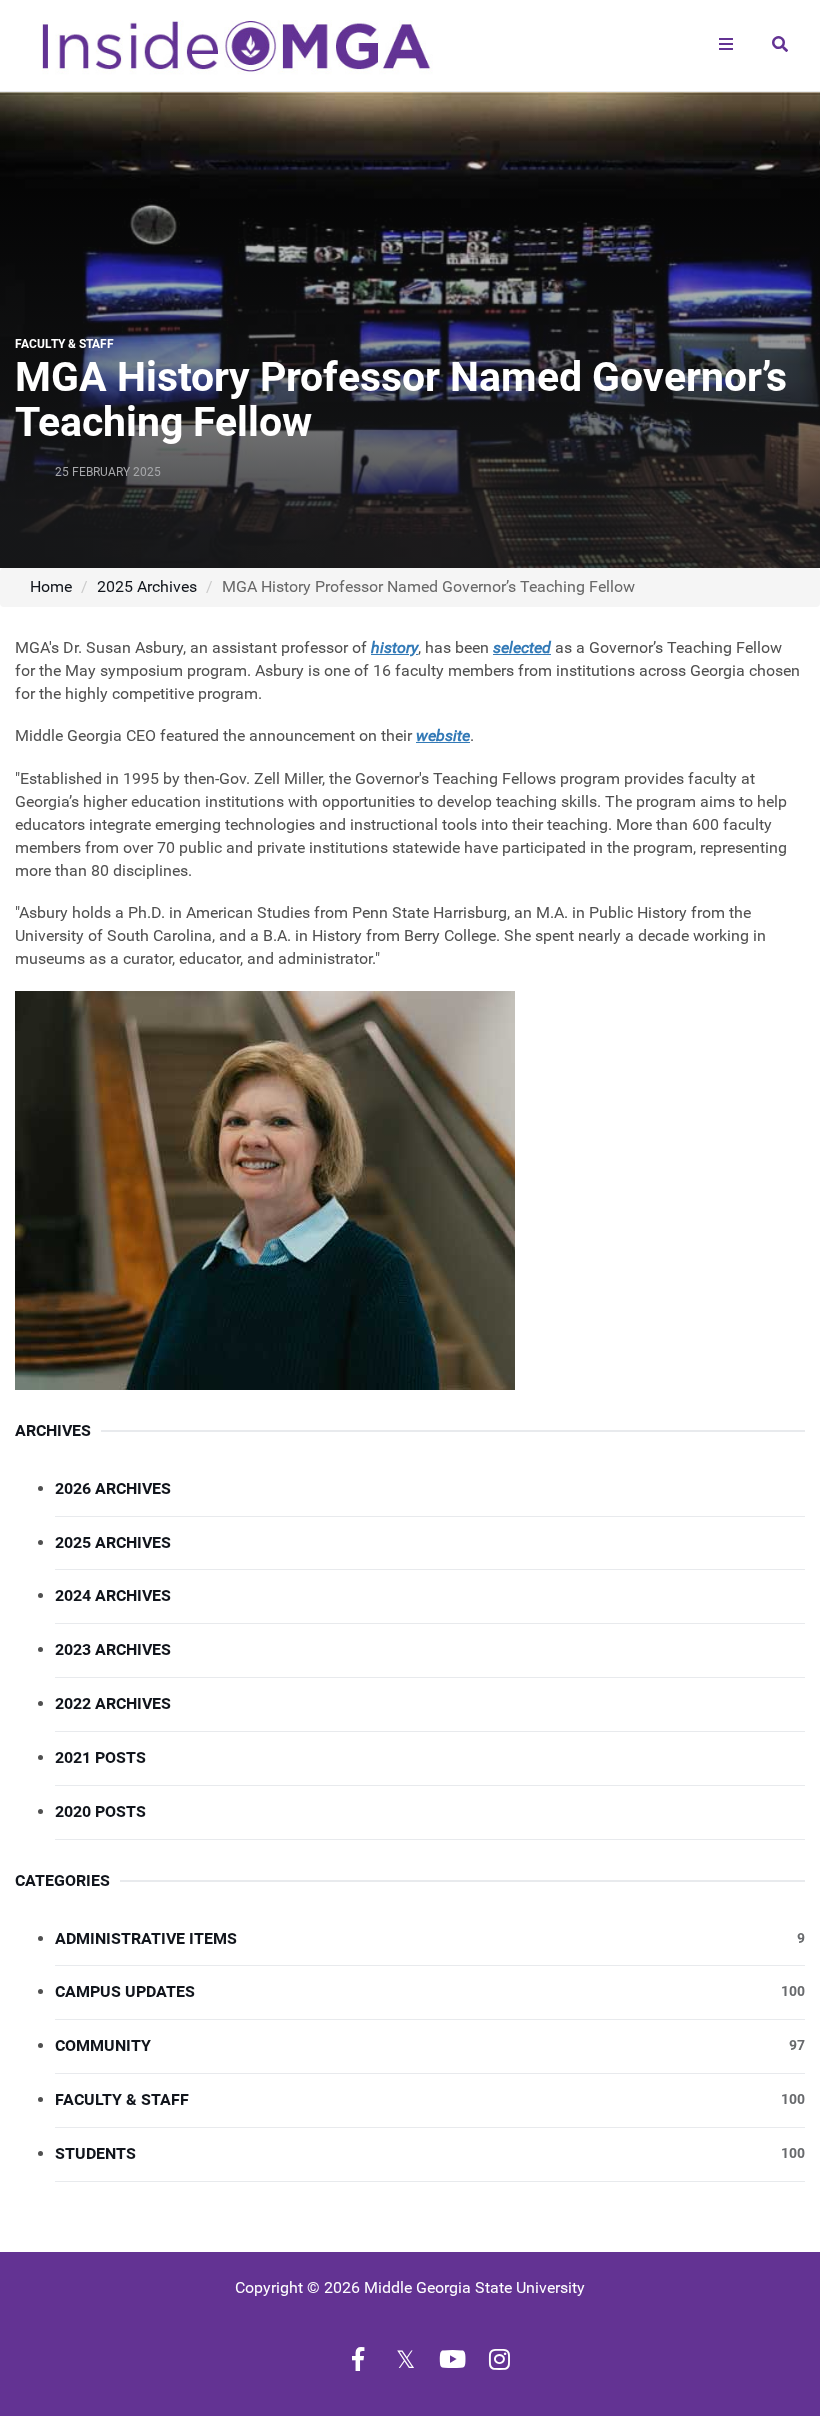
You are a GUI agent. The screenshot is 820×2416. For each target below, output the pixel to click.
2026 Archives (113, 1488)
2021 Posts (100, 1757)
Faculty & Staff (430, 2099)
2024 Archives (113, 1595)
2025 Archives (147, 586)
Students (430, 2153)
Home (51, 586)
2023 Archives (113, 1649)
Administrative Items (430, 1938)
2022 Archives (113, 1703)
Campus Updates (430, 1991)
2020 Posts (100, 1811)
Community (430, 2045)
